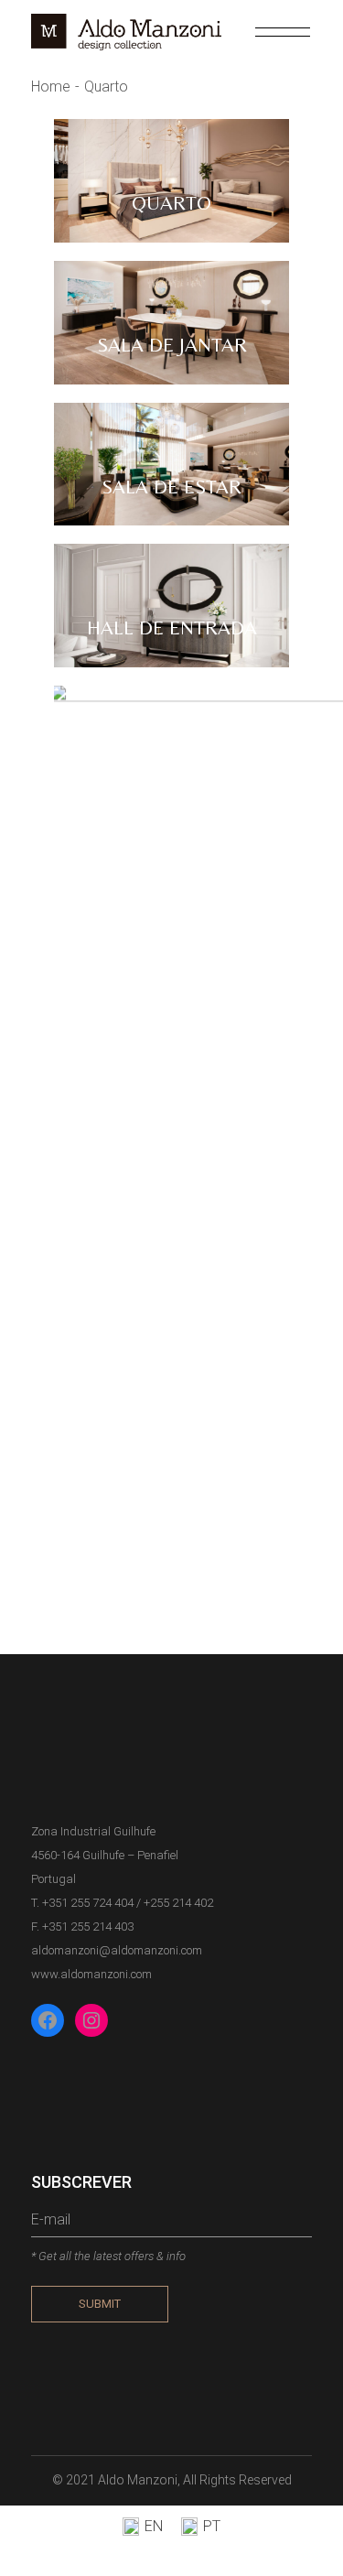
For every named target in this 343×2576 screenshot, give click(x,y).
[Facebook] (48, 2020)
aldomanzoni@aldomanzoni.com (117, 1950)
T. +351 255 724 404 (82, 1903)
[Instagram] (91, 2020)
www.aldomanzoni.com (91, 1974)
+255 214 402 (178, 1903)
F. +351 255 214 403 (82, 1927)
